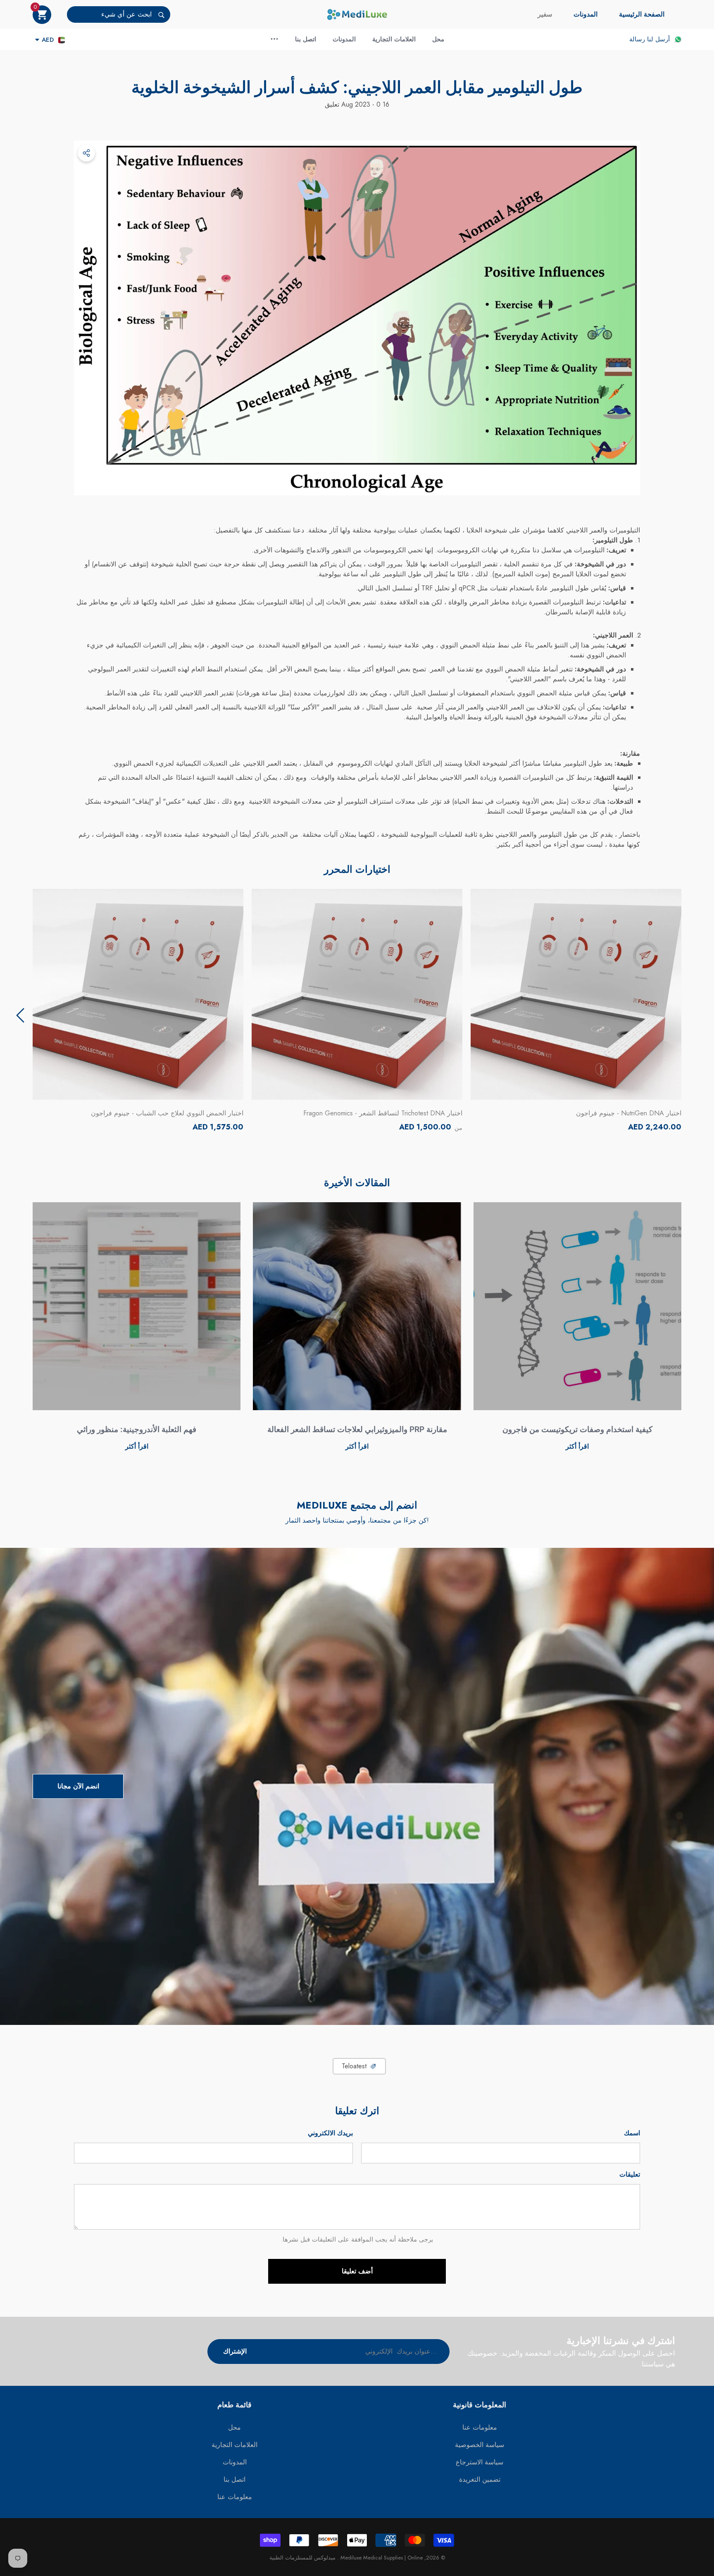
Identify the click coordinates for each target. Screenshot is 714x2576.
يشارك (86, 153)
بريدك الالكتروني (330, 2133)
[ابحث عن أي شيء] (119, 14)
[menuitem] (642, 14)
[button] (42, 15)
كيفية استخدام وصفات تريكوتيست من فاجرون (577, 1429)
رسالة (637, 39)
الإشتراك (235, 2351)
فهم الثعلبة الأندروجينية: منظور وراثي (137, 1429)
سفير (545, 14)
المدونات (585, 14)
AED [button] (48, 40)
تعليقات (630, 2174)
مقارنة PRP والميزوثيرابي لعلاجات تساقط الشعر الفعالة (357, 1429)
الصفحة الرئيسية (642, 14)
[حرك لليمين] (20, 1015)
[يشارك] (86, 153)
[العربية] (62, 40)
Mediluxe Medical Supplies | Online (381, 2558)
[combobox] (109, 14)
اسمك (632, 2133)
